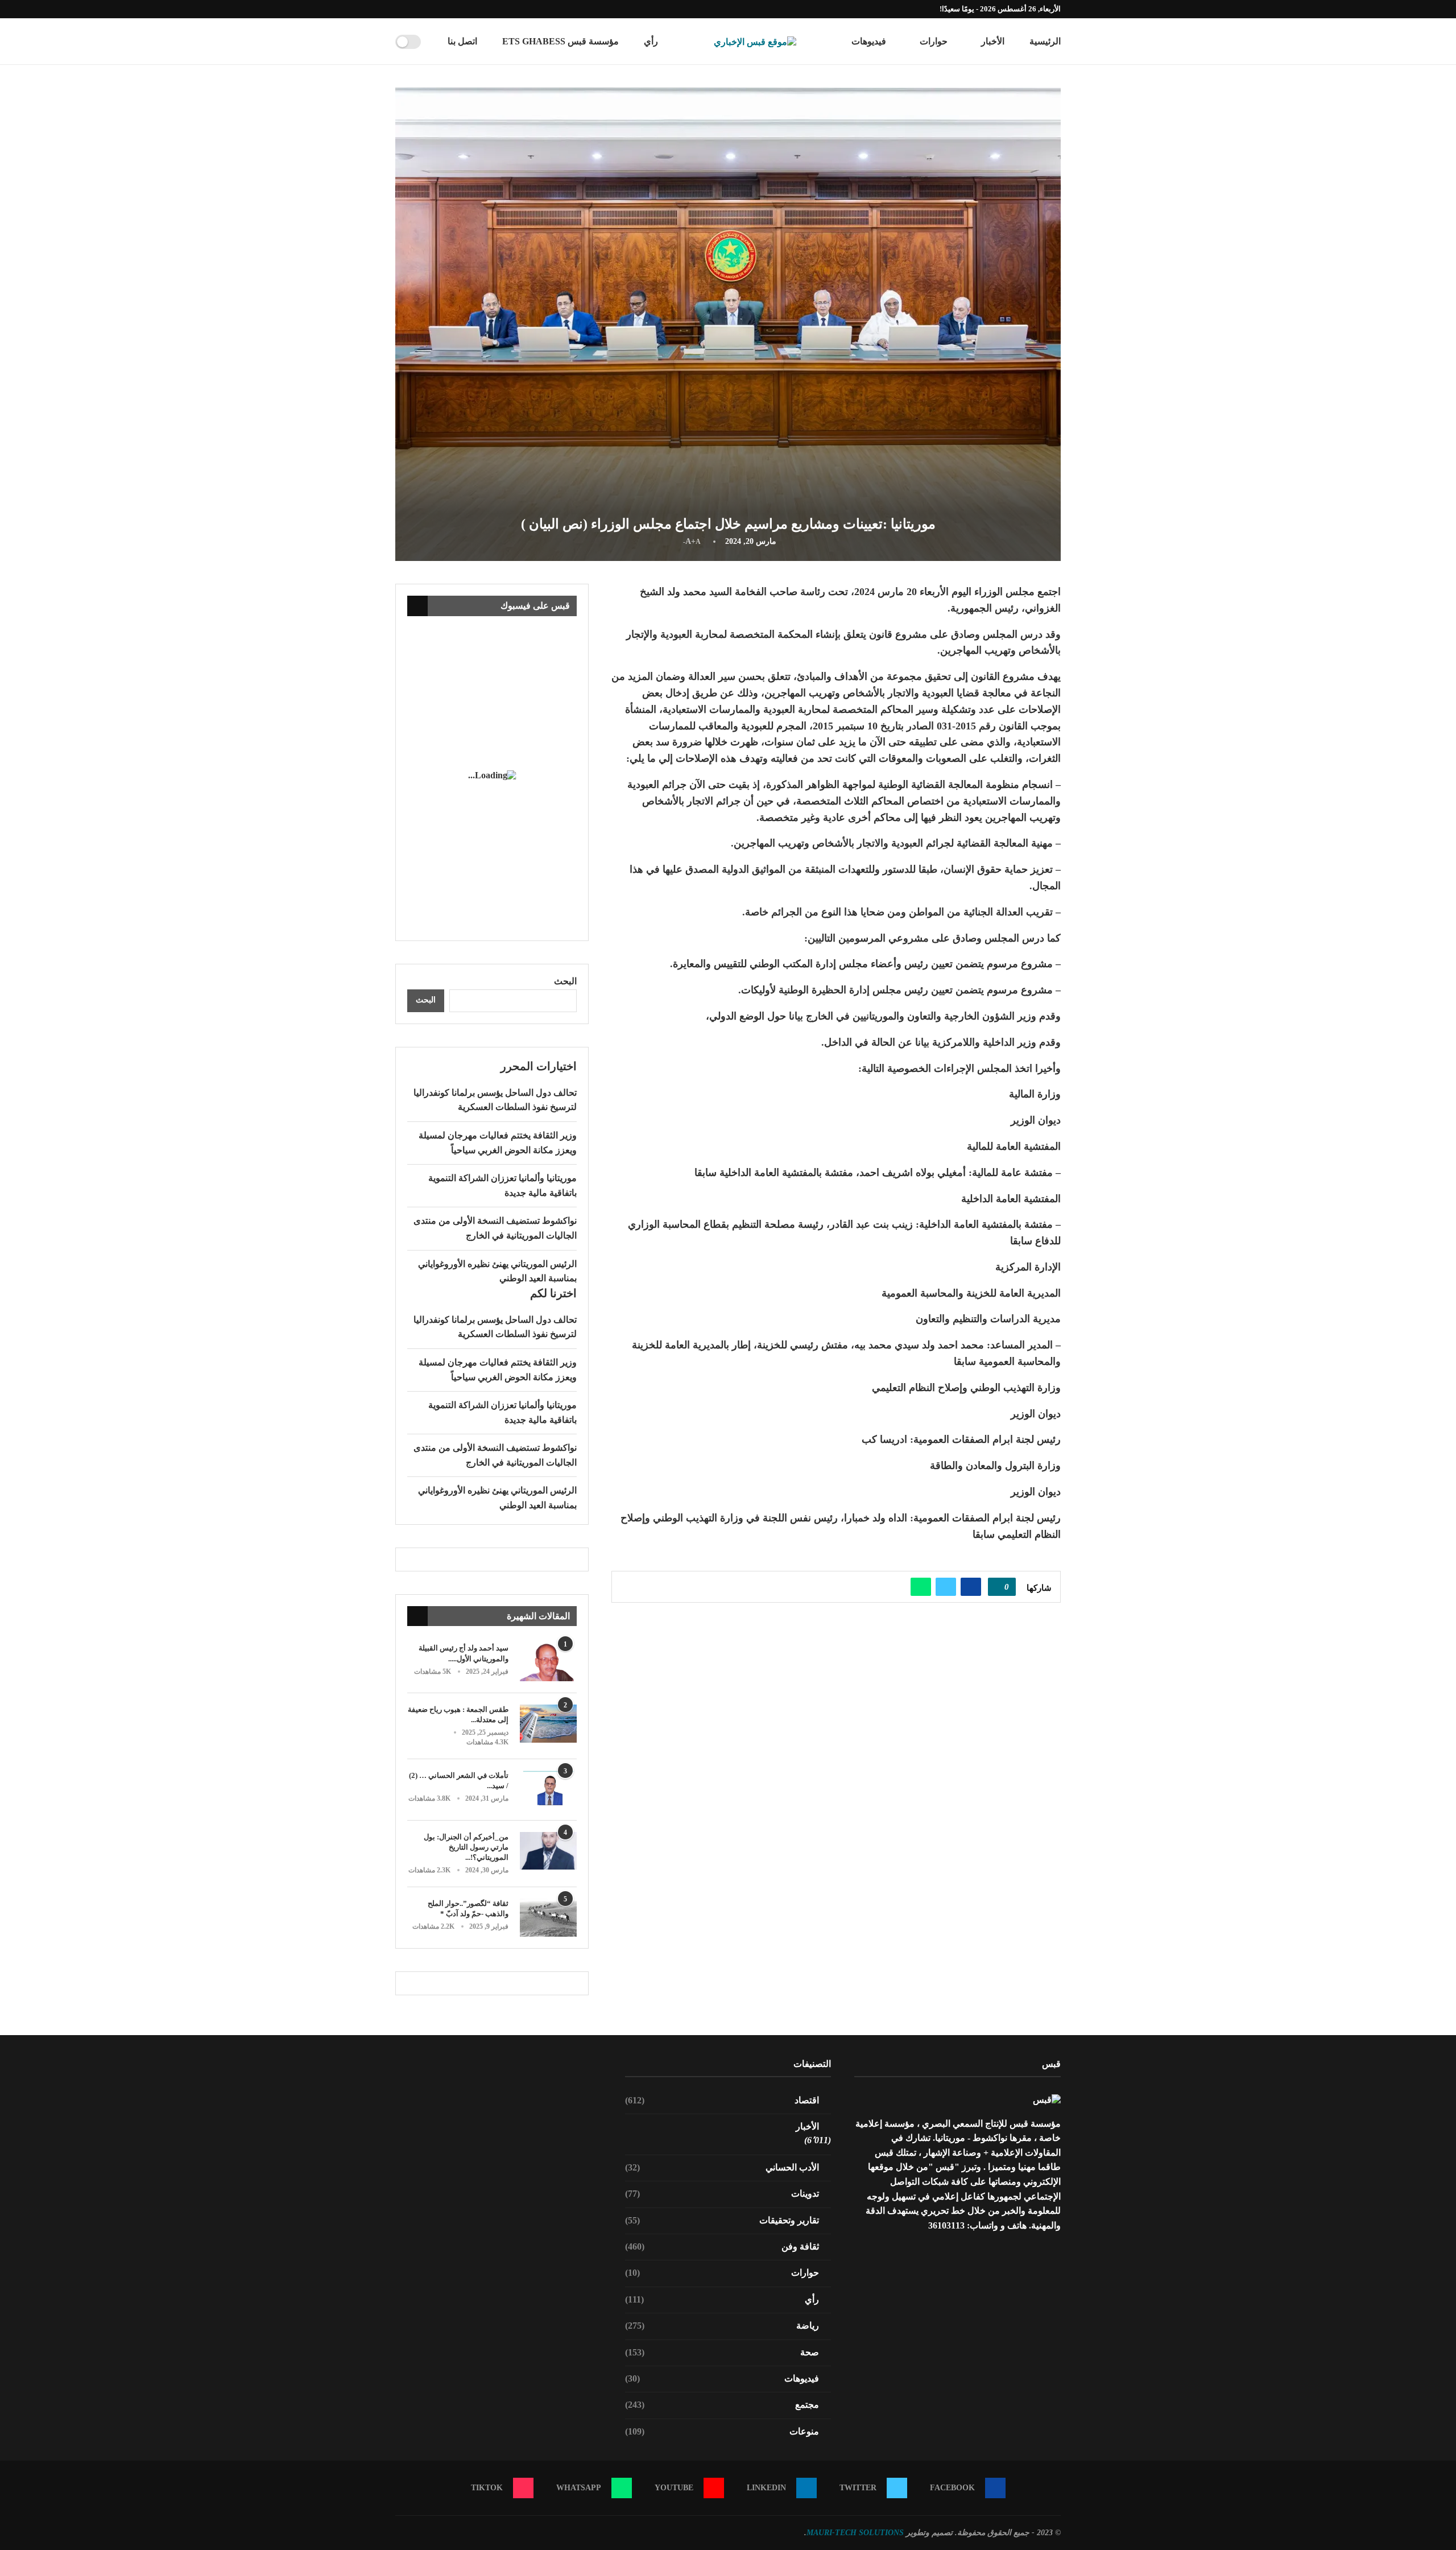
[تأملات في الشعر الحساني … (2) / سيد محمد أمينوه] (548, 1790)
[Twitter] (450, 9)
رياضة (722, 2326)
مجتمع (722, 2405)
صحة (722, 2352)
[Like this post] (998, 1587)
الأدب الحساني (722, 2167)
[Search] (433, 42)
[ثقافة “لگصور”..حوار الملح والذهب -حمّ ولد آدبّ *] (548, 1918)
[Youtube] (424, 9)
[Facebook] (464, 9)
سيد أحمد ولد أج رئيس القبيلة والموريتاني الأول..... (464, 1653)
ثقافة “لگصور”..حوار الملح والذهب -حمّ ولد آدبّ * (468, 1909)
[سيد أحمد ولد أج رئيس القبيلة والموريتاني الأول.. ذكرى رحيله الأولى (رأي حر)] (548, 1662)
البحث (565, 981)
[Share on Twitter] (946, 1587)
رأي (651, 41)
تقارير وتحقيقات (722, 2220)
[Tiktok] (398, 9)
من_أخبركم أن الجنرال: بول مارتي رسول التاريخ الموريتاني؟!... (466, 1847)
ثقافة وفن (722, 2246)
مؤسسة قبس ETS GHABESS (561, 41)
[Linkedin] (437, 9)
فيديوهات (869, 41)
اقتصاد (722, 2100)
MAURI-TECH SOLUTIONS (855, 2533)
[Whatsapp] (411, 9)
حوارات (934, 41)
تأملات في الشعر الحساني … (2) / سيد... (459, 1781)
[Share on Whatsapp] (921, 1587)
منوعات (722, 2431)
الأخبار (993, 41)
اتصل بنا (462, 41)
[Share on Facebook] (971, 1587)
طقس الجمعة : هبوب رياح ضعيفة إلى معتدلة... (458, 1715)
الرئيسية (1045, 41)
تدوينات (722, 2194)
